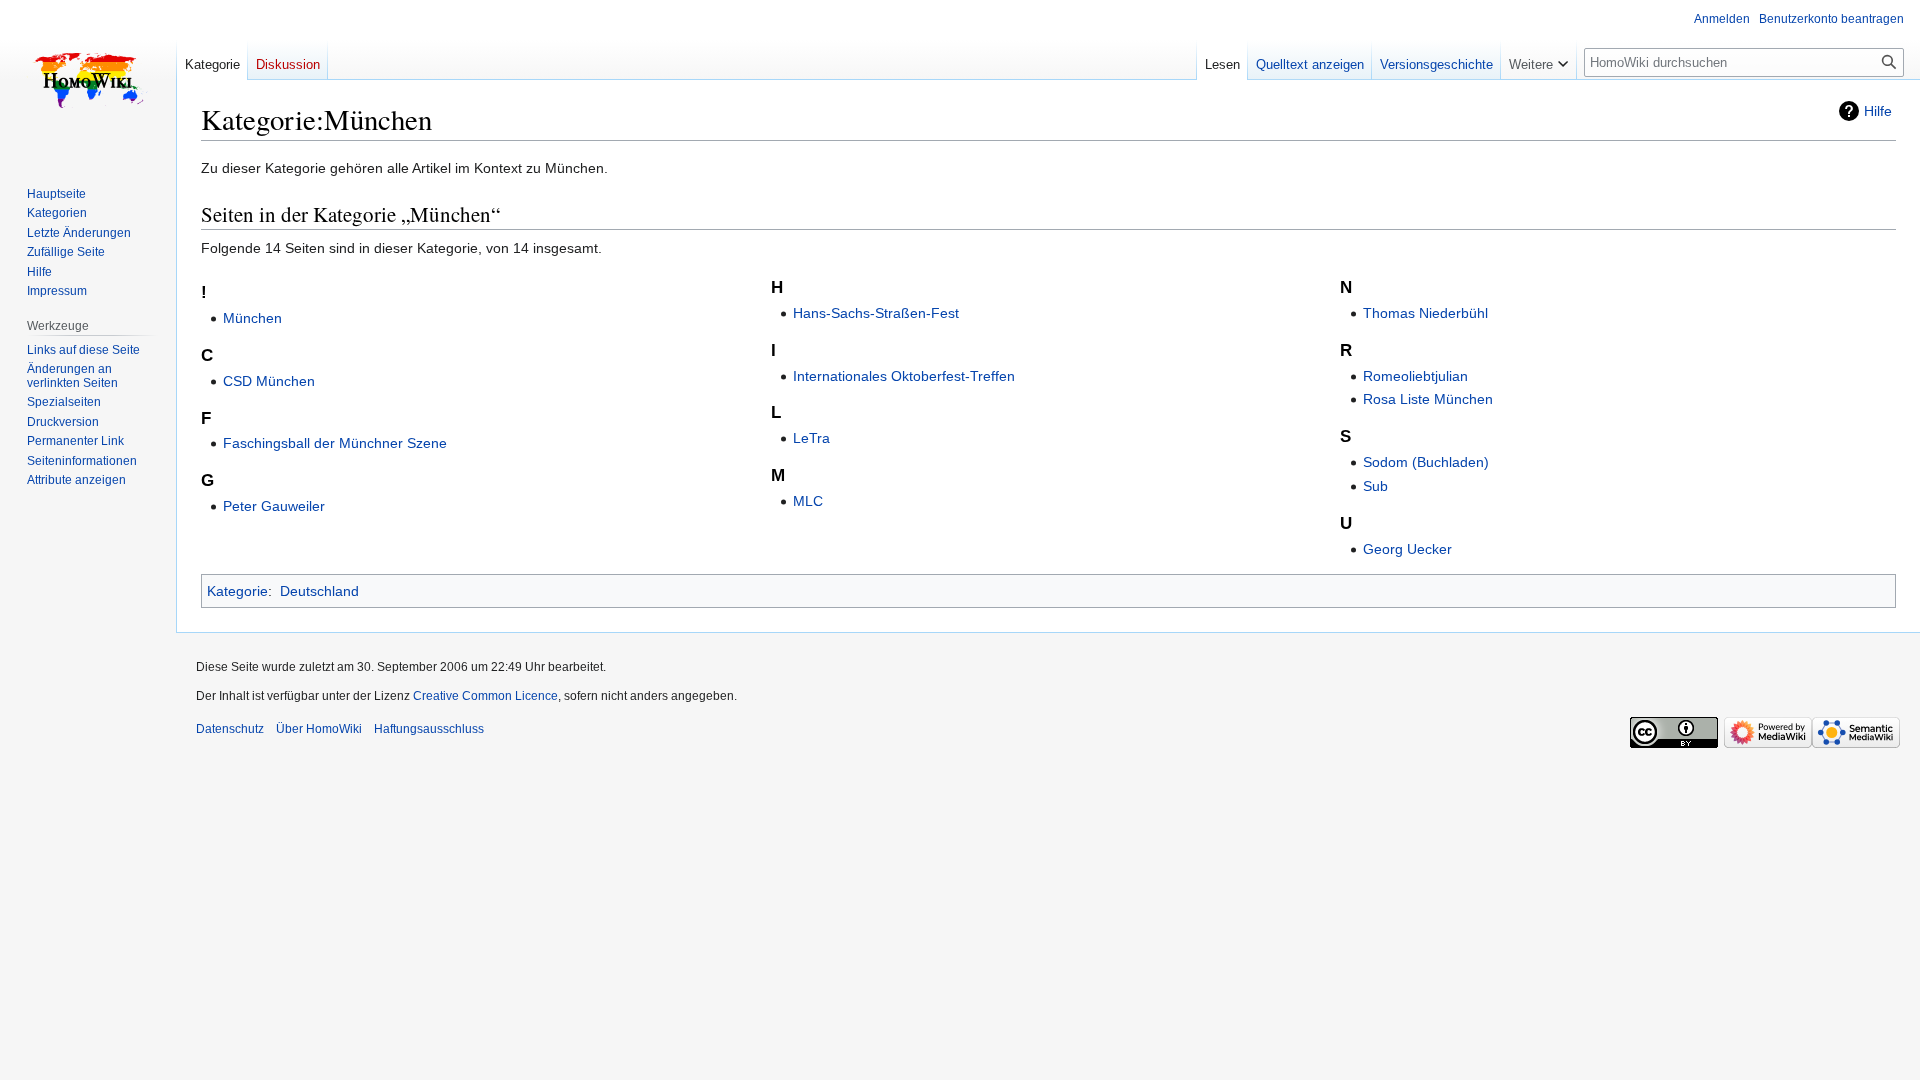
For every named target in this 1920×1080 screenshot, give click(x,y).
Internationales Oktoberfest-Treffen (904, 376)
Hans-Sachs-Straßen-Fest (876, 313)
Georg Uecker (1407, 549)
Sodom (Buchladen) (1426, 462)
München (252, 318)
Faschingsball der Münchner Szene (335, 443)
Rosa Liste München (1428, 399)
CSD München (269, 381)
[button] (1538, 60)
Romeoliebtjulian (1415, 376)
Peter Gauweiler (274, 506)
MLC (808, 501)
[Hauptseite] (88, 80)
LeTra (811, 438)
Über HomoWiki (319, 729)
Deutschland (319, 591)
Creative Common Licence (485, 696)
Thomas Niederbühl (1425, 313)
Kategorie (237, 591)
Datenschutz (230, 729)
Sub (1375, 486)
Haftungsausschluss (429, 729)
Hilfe (1878, 111)
